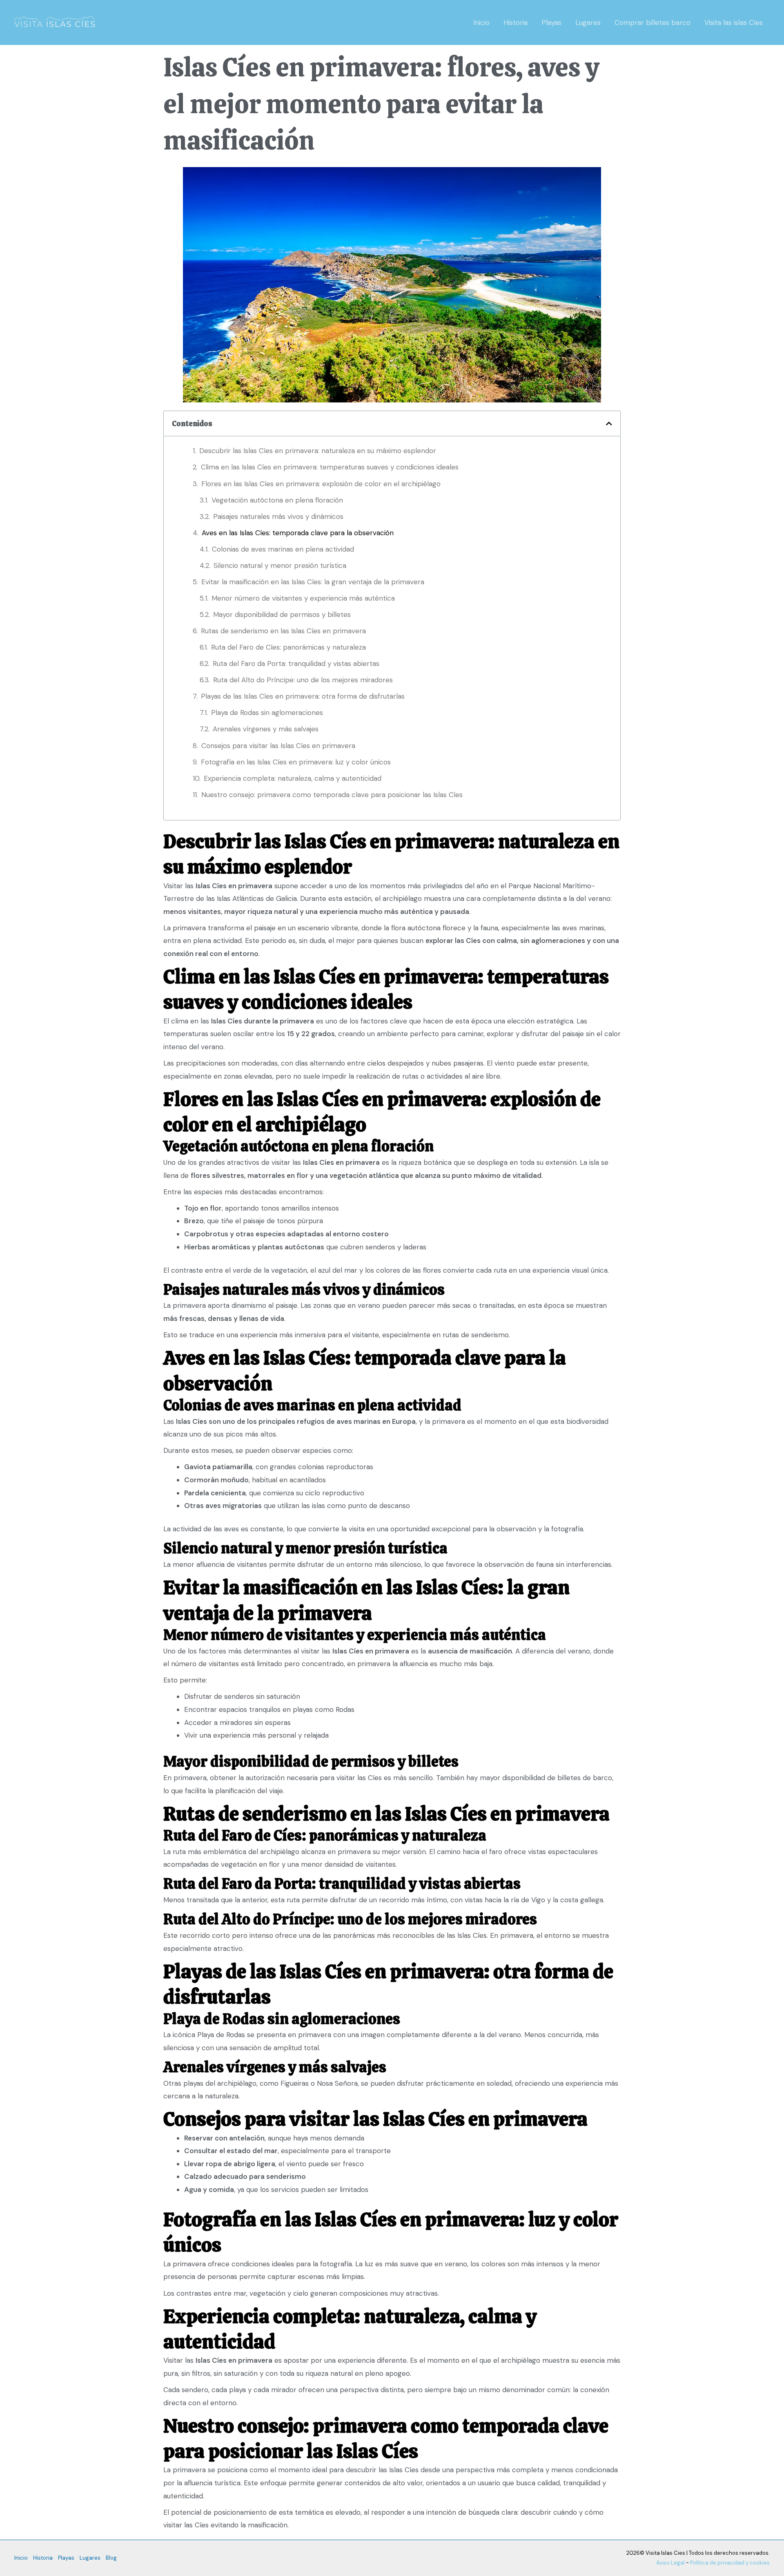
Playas (551, 22)
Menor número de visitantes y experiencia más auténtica (303, 598)
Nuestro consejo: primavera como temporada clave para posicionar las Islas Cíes (332, 795)
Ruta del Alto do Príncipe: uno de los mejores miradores (303, 680)
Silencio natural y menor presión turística (280, 565)
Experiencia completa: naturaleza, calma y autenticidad (293, 778)
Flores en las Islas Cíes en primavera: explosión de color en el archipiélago (321, 484)
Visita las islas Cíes (734, 22)
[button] (609, 423)
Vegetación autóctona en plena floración (277, 500)
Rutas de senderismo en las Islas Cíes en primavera (283, 631)
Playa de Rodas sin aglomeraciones (267, 713)
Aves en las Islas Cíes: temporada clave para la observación (298, 533)
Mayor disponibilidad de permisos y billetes (282, 614)
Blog (111, 2558)
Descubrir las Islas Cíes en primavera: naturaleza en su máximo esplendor (318, 451)
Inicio (481, 22)
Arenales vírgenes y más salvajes (266, 729)
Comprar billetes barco (653, 22)
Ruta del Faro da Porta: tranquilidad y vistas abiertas (296, 664)
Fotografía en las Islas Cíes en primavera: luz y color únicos (296, 762)
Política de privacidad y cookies (730, 2563)
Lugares (588, 22)
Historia (516, 22)
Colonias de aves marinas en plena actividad (283, 549)
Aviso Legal (670, 2563)
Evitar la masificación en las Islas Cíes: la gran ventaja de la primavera (313, 582)
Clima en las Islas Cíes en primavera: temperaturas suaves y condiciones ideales (330, 467)
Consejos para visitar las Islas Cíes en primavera (278, 746)
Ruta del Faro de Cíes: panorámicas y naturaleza (288, 647)
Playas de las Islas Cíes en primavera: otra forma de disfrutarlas (303, 696)
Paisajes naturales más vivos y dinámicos (278, 516)
